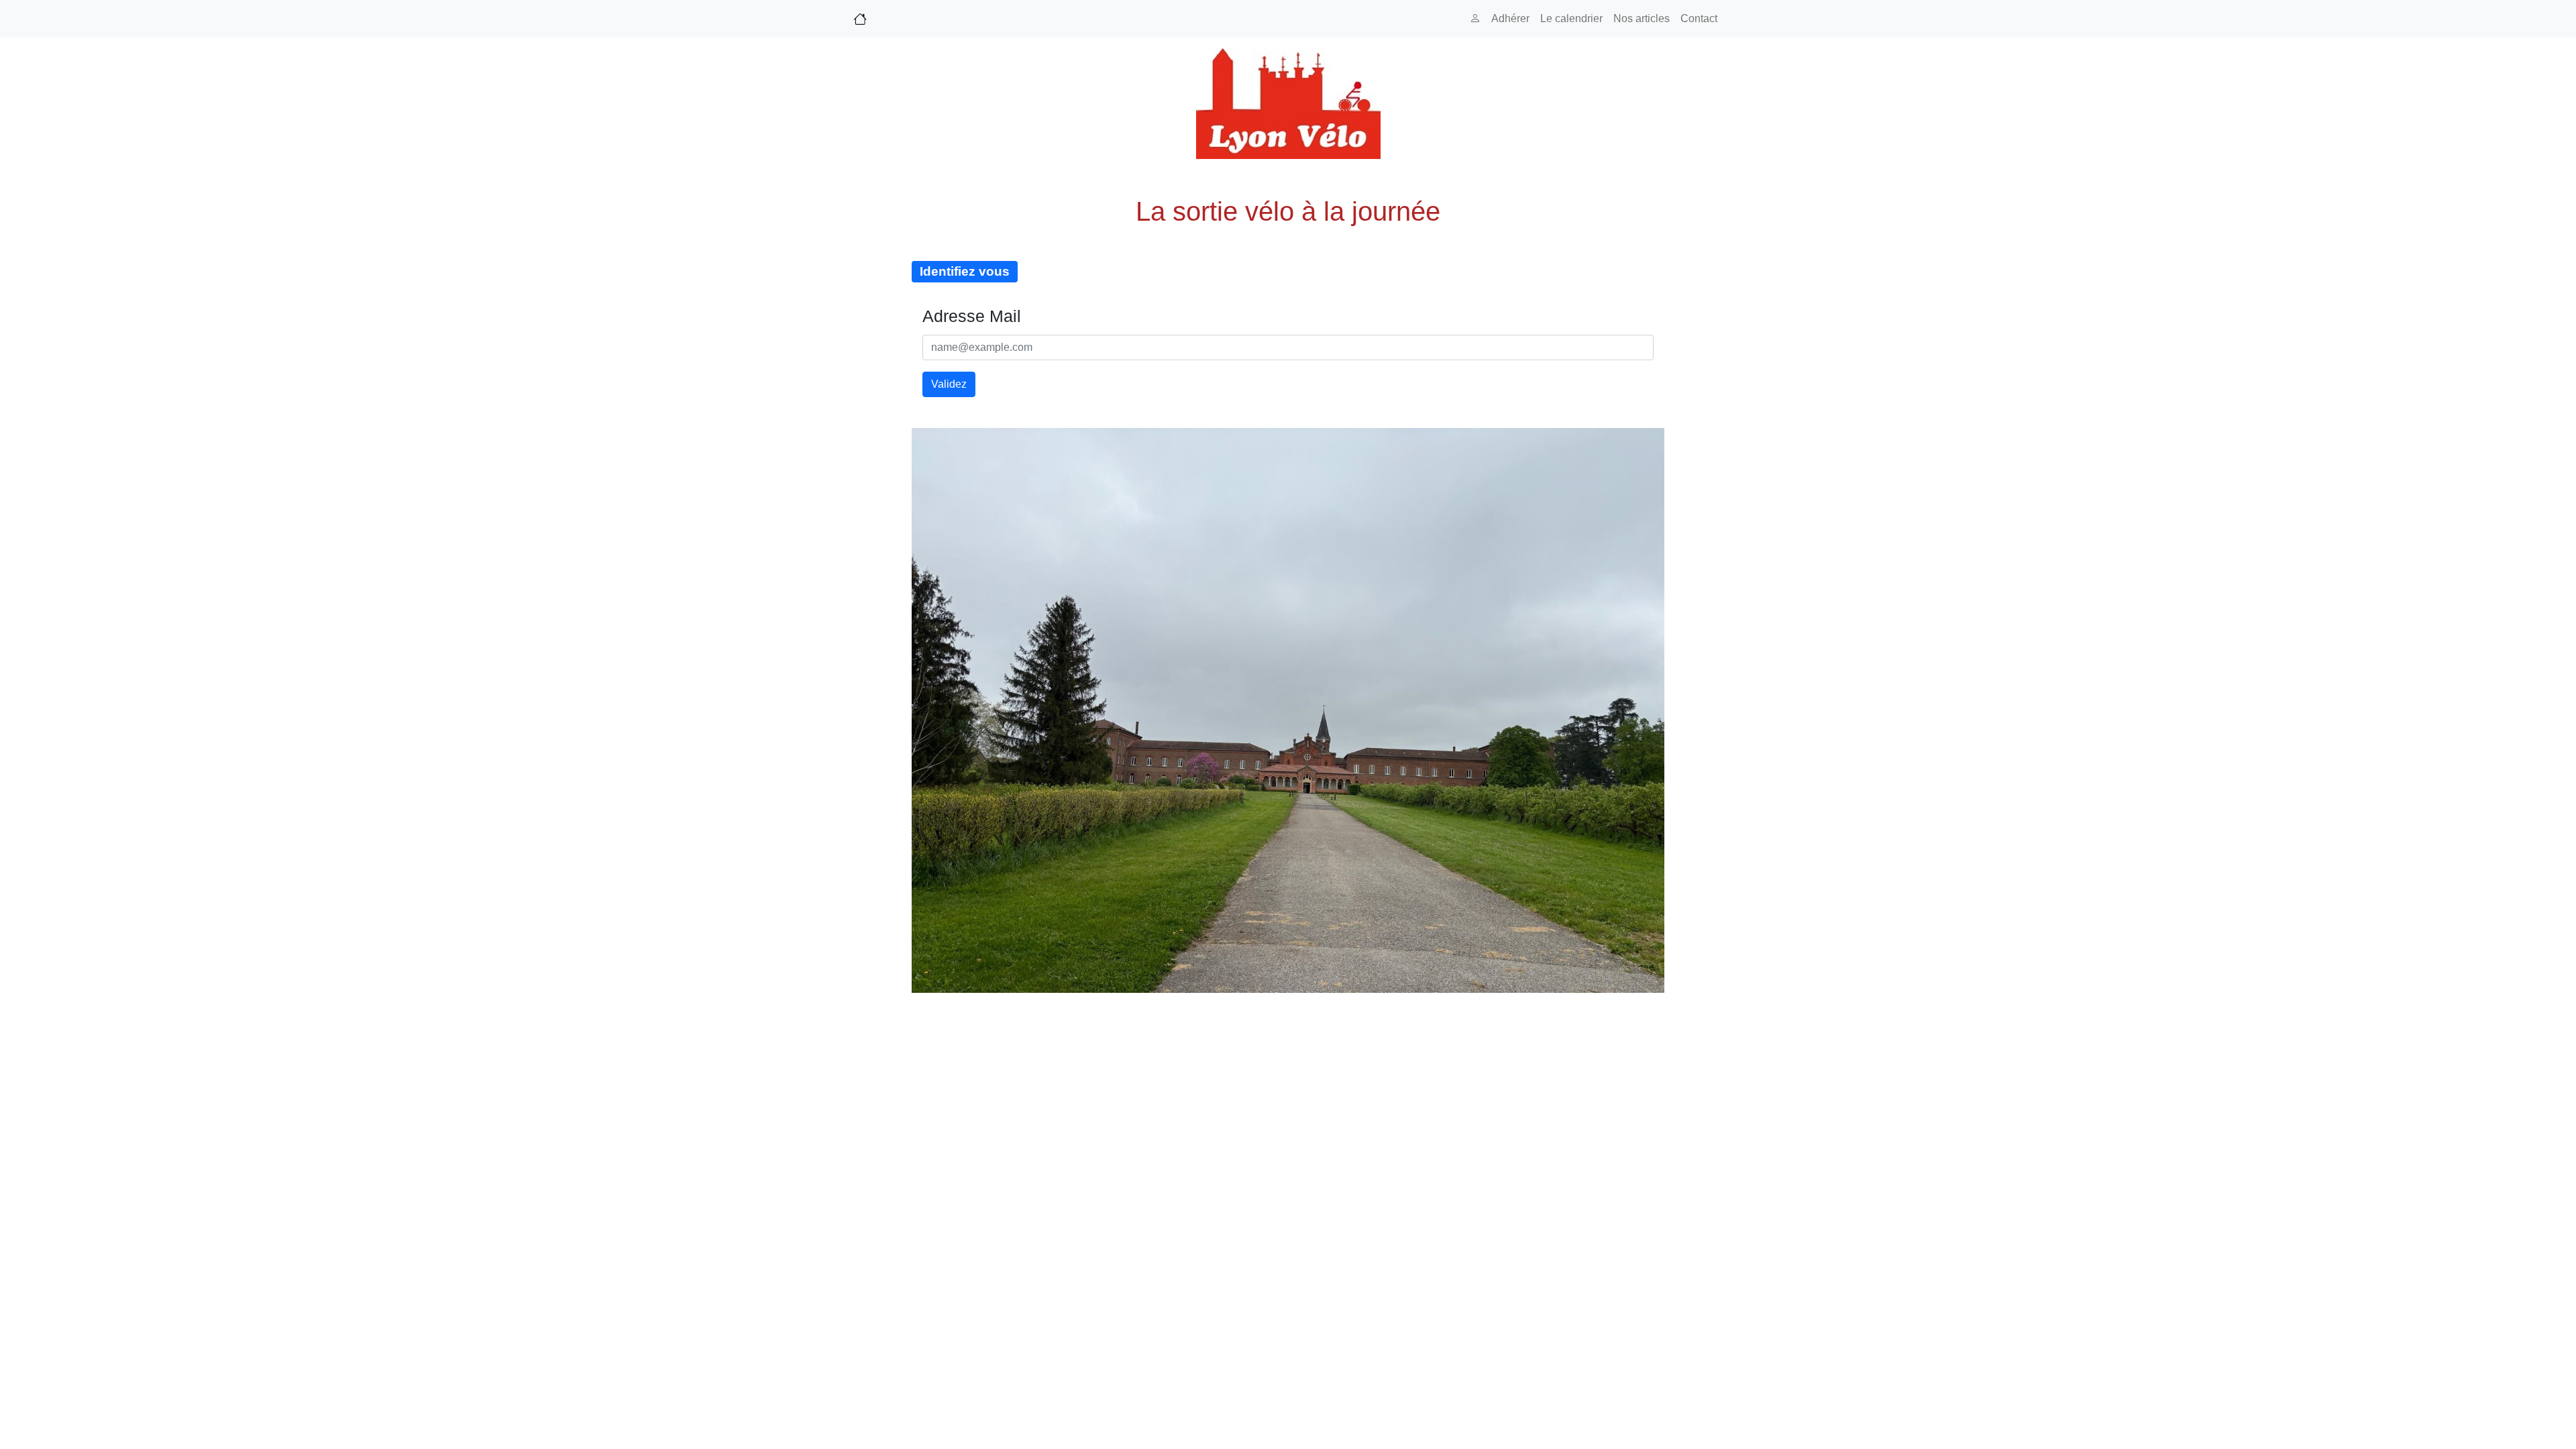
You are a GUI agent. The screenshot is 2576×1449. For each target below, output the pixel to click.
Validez (949, 384)
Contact (1699, 18)
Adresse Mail (972, 316)
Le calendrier (1571, 18)
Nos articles (1642, 18)
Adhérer (1510, 18)
